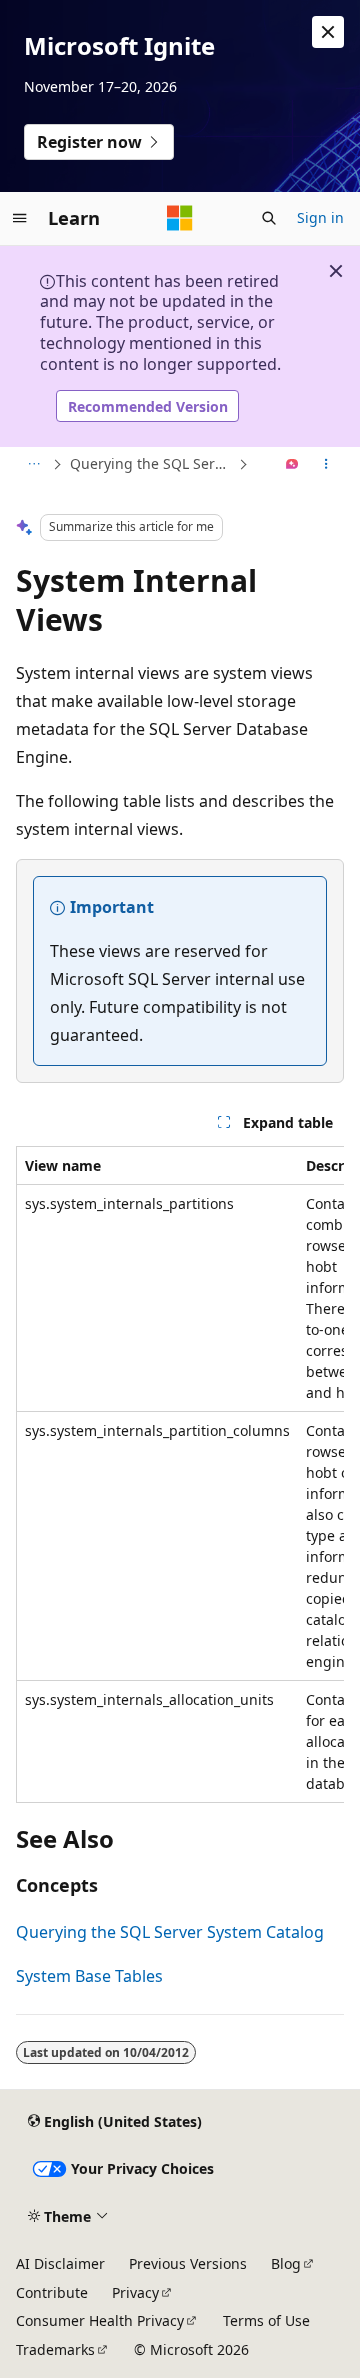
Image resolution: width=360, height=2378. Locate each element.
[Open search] (269, 218)
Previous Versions (188, 2263)
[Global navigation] (20, 218)
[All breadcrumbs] (33, 465)
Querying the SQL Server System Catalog (152, 463)
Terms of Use (266, 2320)
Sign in (320, 217)
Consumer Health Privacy (100, 2320)
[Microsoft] (180, 218)
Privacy (135, 2292)
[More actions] (326, 465)
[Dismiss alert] (328, 32)
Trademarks (55, 2349)
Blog (286, 2263)
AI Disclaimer (60, 2263)
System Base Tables (89, 1976)
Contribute (52, 2292)
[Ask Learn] (292, 465)
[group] (180, 1474)
